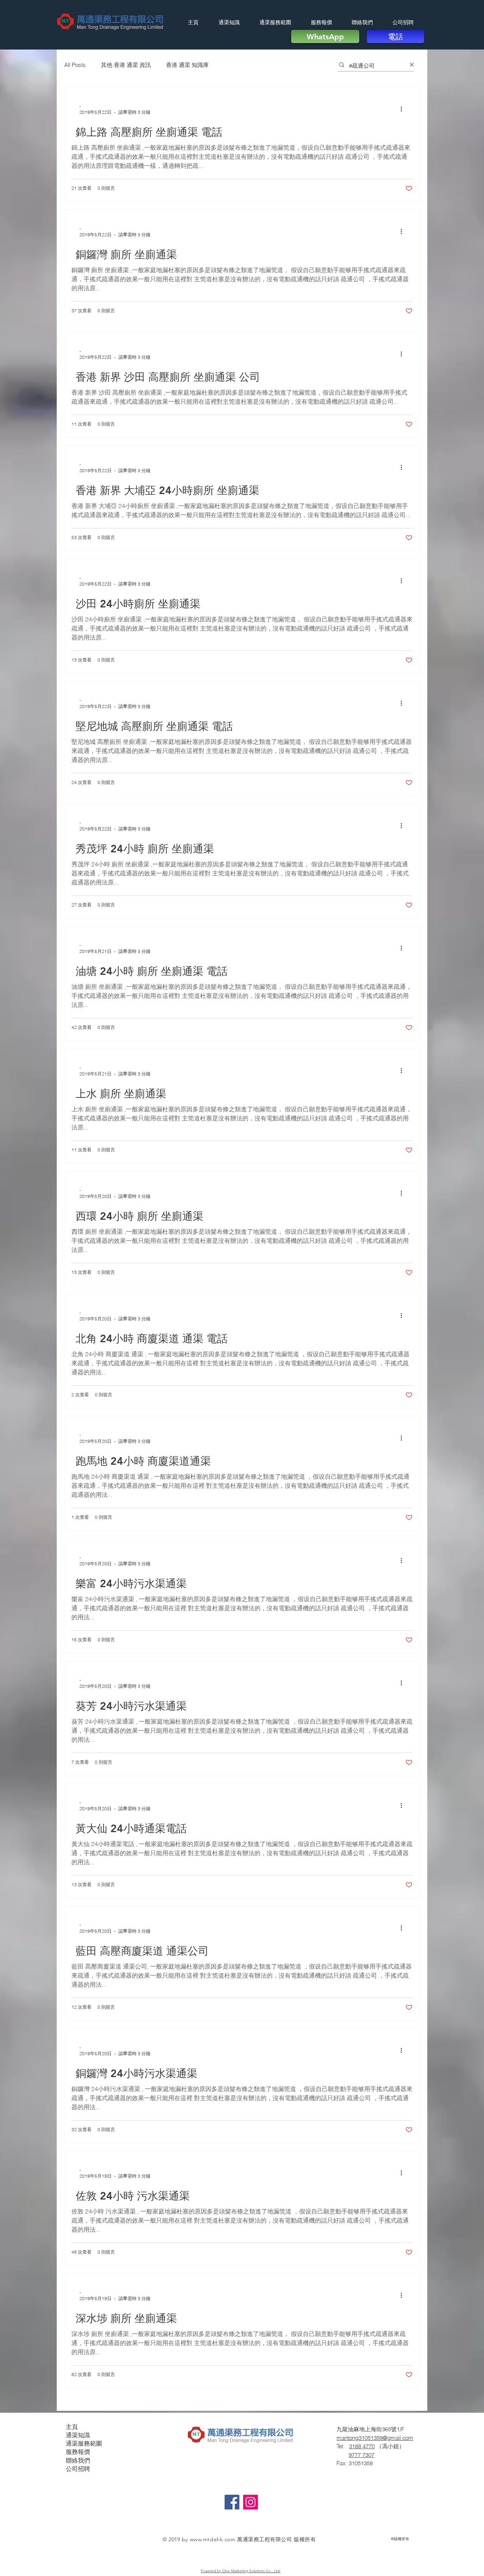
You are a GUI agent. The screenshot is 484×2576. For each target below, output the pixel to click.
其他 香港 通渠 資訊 (126, 65)
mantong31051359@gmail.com (375, 2438)
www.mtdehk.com (213, 2539)
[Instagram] (251, 2502)
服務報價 (78, 2452)
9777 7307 (361, 2455)
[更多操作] (404, 109)
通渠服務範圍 (84, 2444)
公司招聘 (78, 2469)
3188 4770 (362, 2446)
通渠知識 (78, 2435)
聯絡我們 (78, 2461)
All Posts (75, 65)
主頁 (72, 2427)
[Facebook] (232, 2502)
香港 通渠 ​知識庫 (187, 65)
